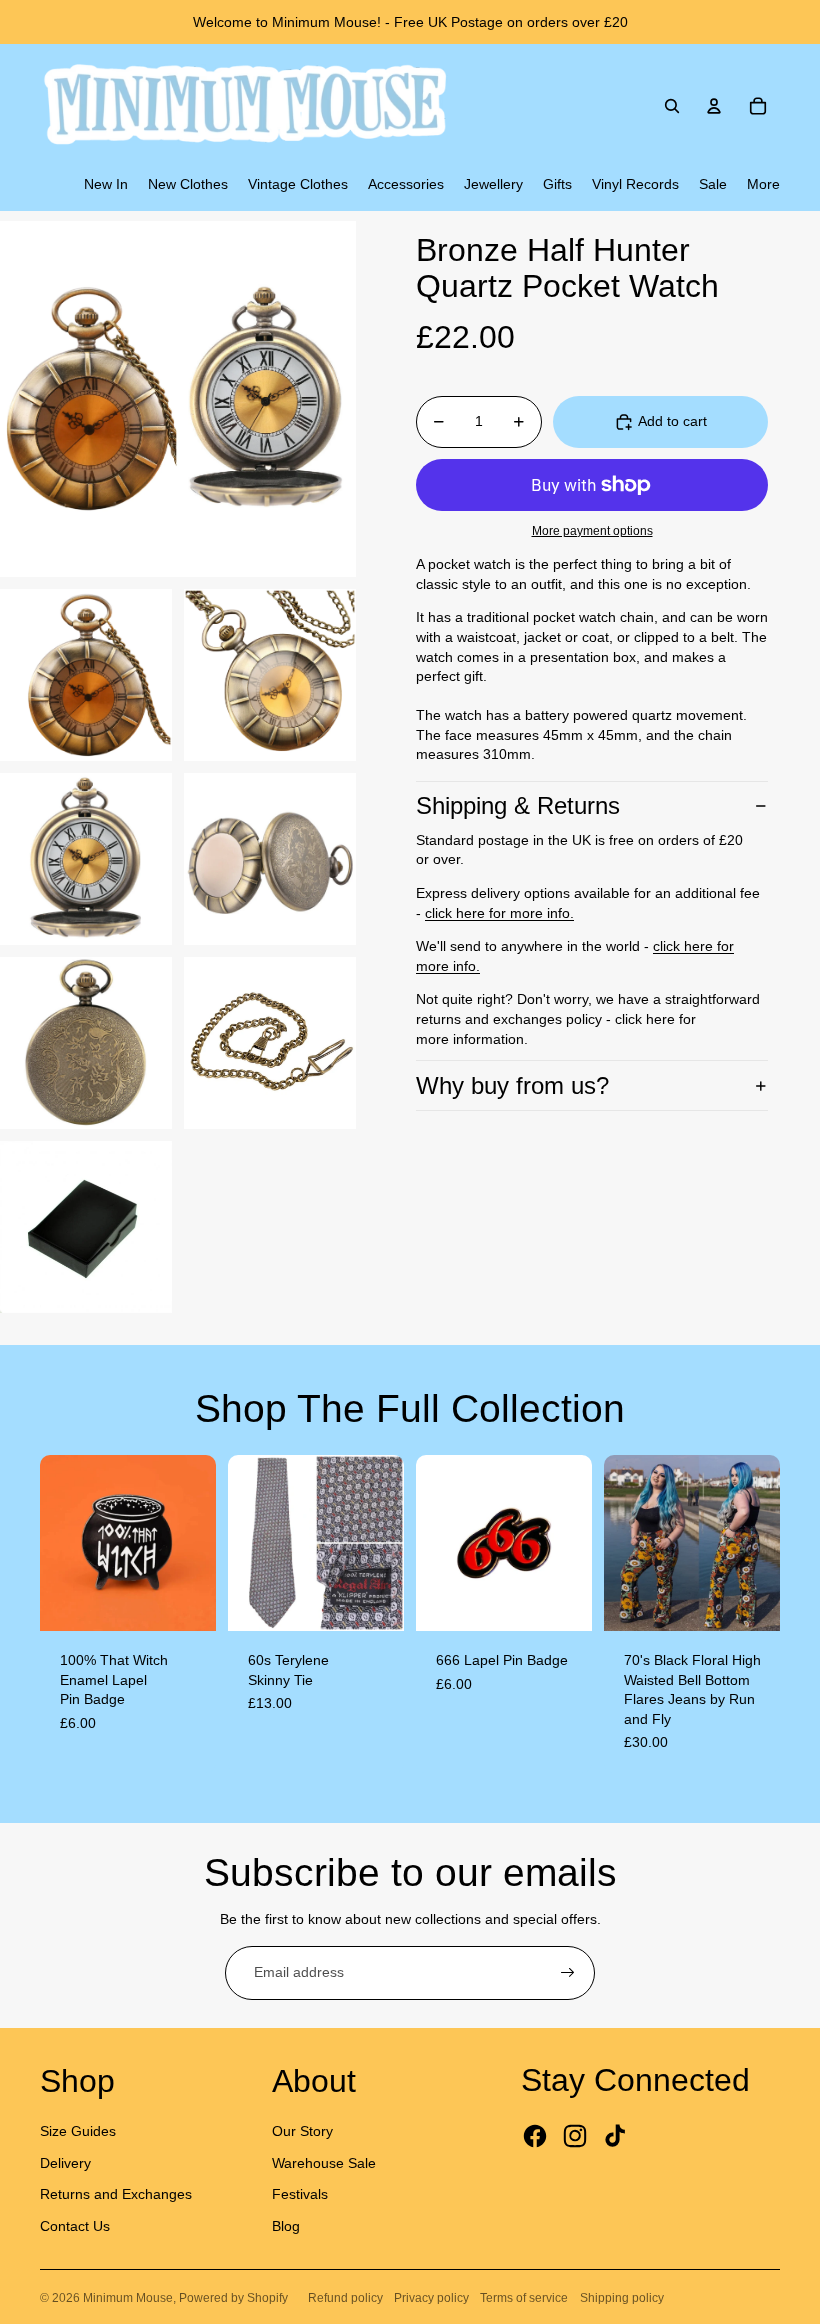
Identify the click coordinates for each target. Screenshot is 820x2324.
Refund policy (345, 2298)
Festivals (300, 2194)
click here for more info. (499, 913)
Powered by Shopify (233, 2298)
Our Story (302, 2131)
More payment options (592, 530)
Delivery (65, 2163)
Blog (286, 2226)
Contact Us (75, 2226)
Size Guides (78, 2131)
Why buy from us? (512, 1085)
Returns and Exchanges (116, 2194)
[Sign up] (568, 1973)
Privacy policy (431, 2298)
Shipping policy (622, 2298)
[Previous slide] (55, 1543)
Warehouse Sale (324, 2163)
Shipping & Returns (518, 805)
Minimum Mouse (128, 2298)
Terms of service (524, 2298)
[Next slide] (200, 1543)
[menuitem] (106, 185)
